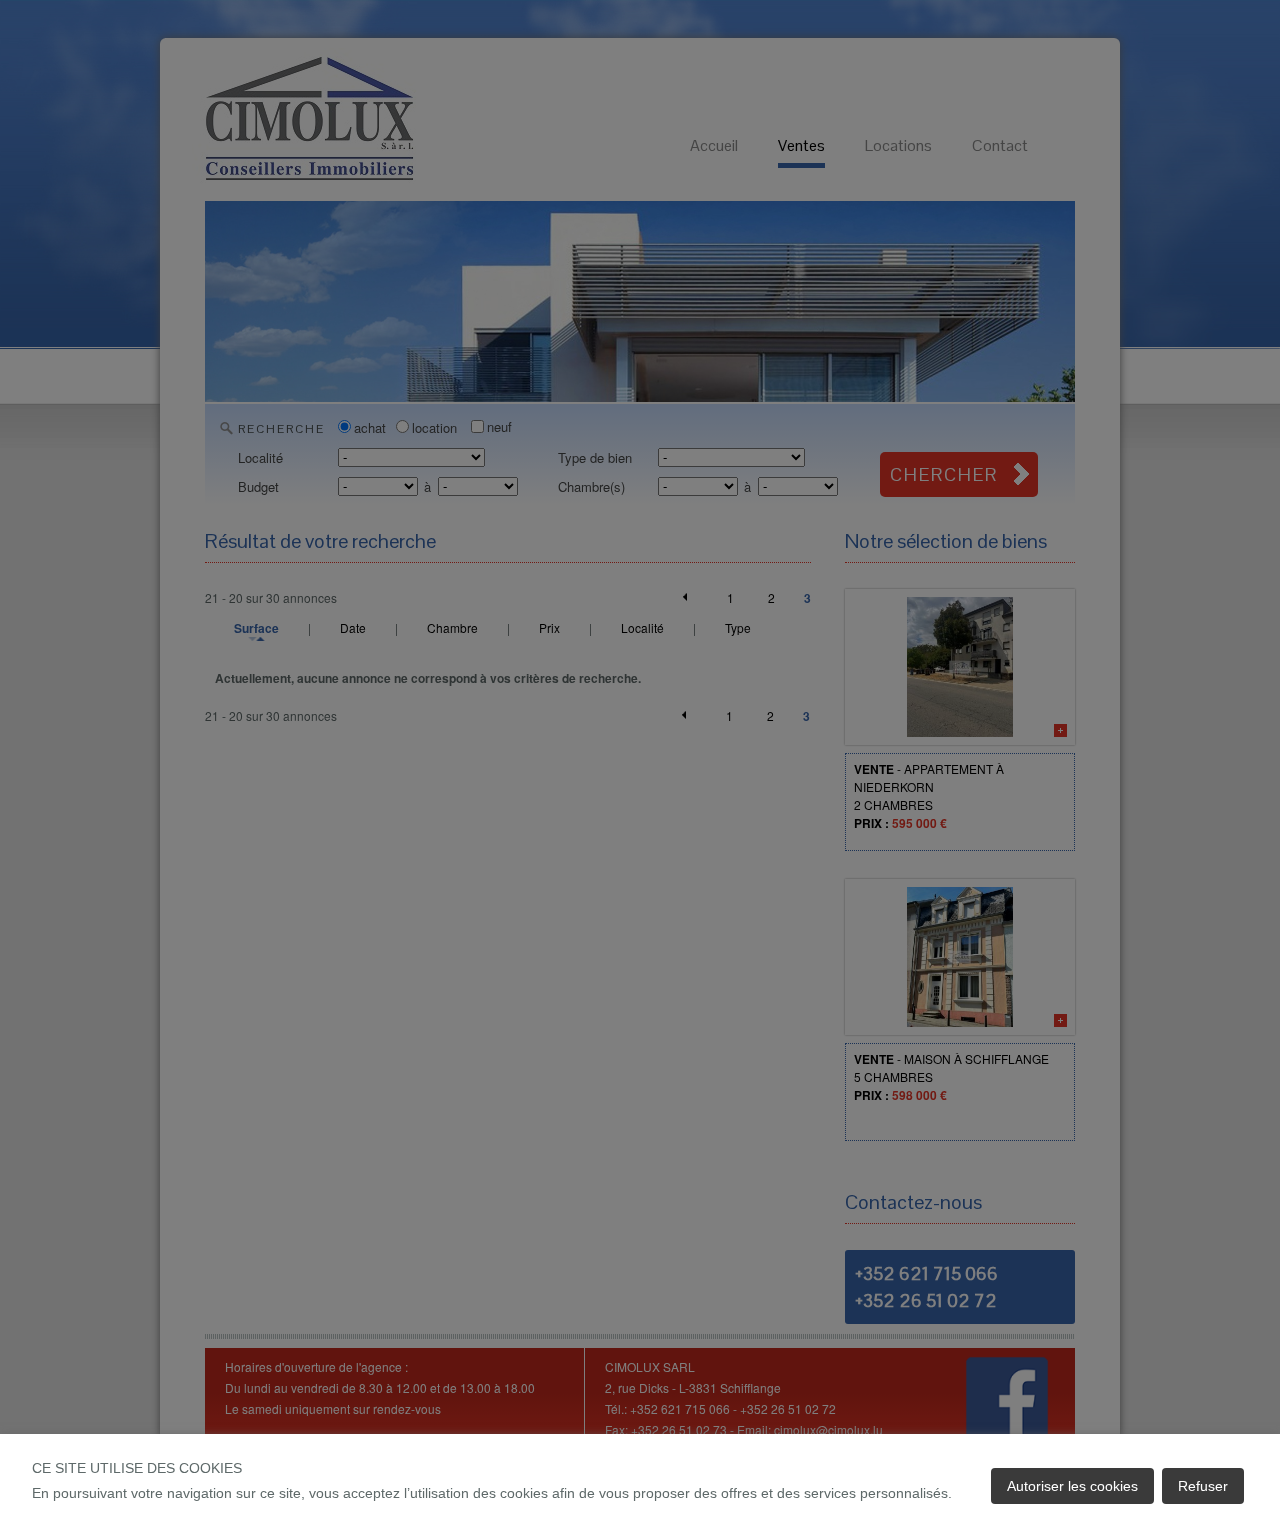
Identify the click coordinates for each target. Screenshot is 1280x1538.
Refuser (1203, 1486)
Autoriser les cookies (1072, 1486)
